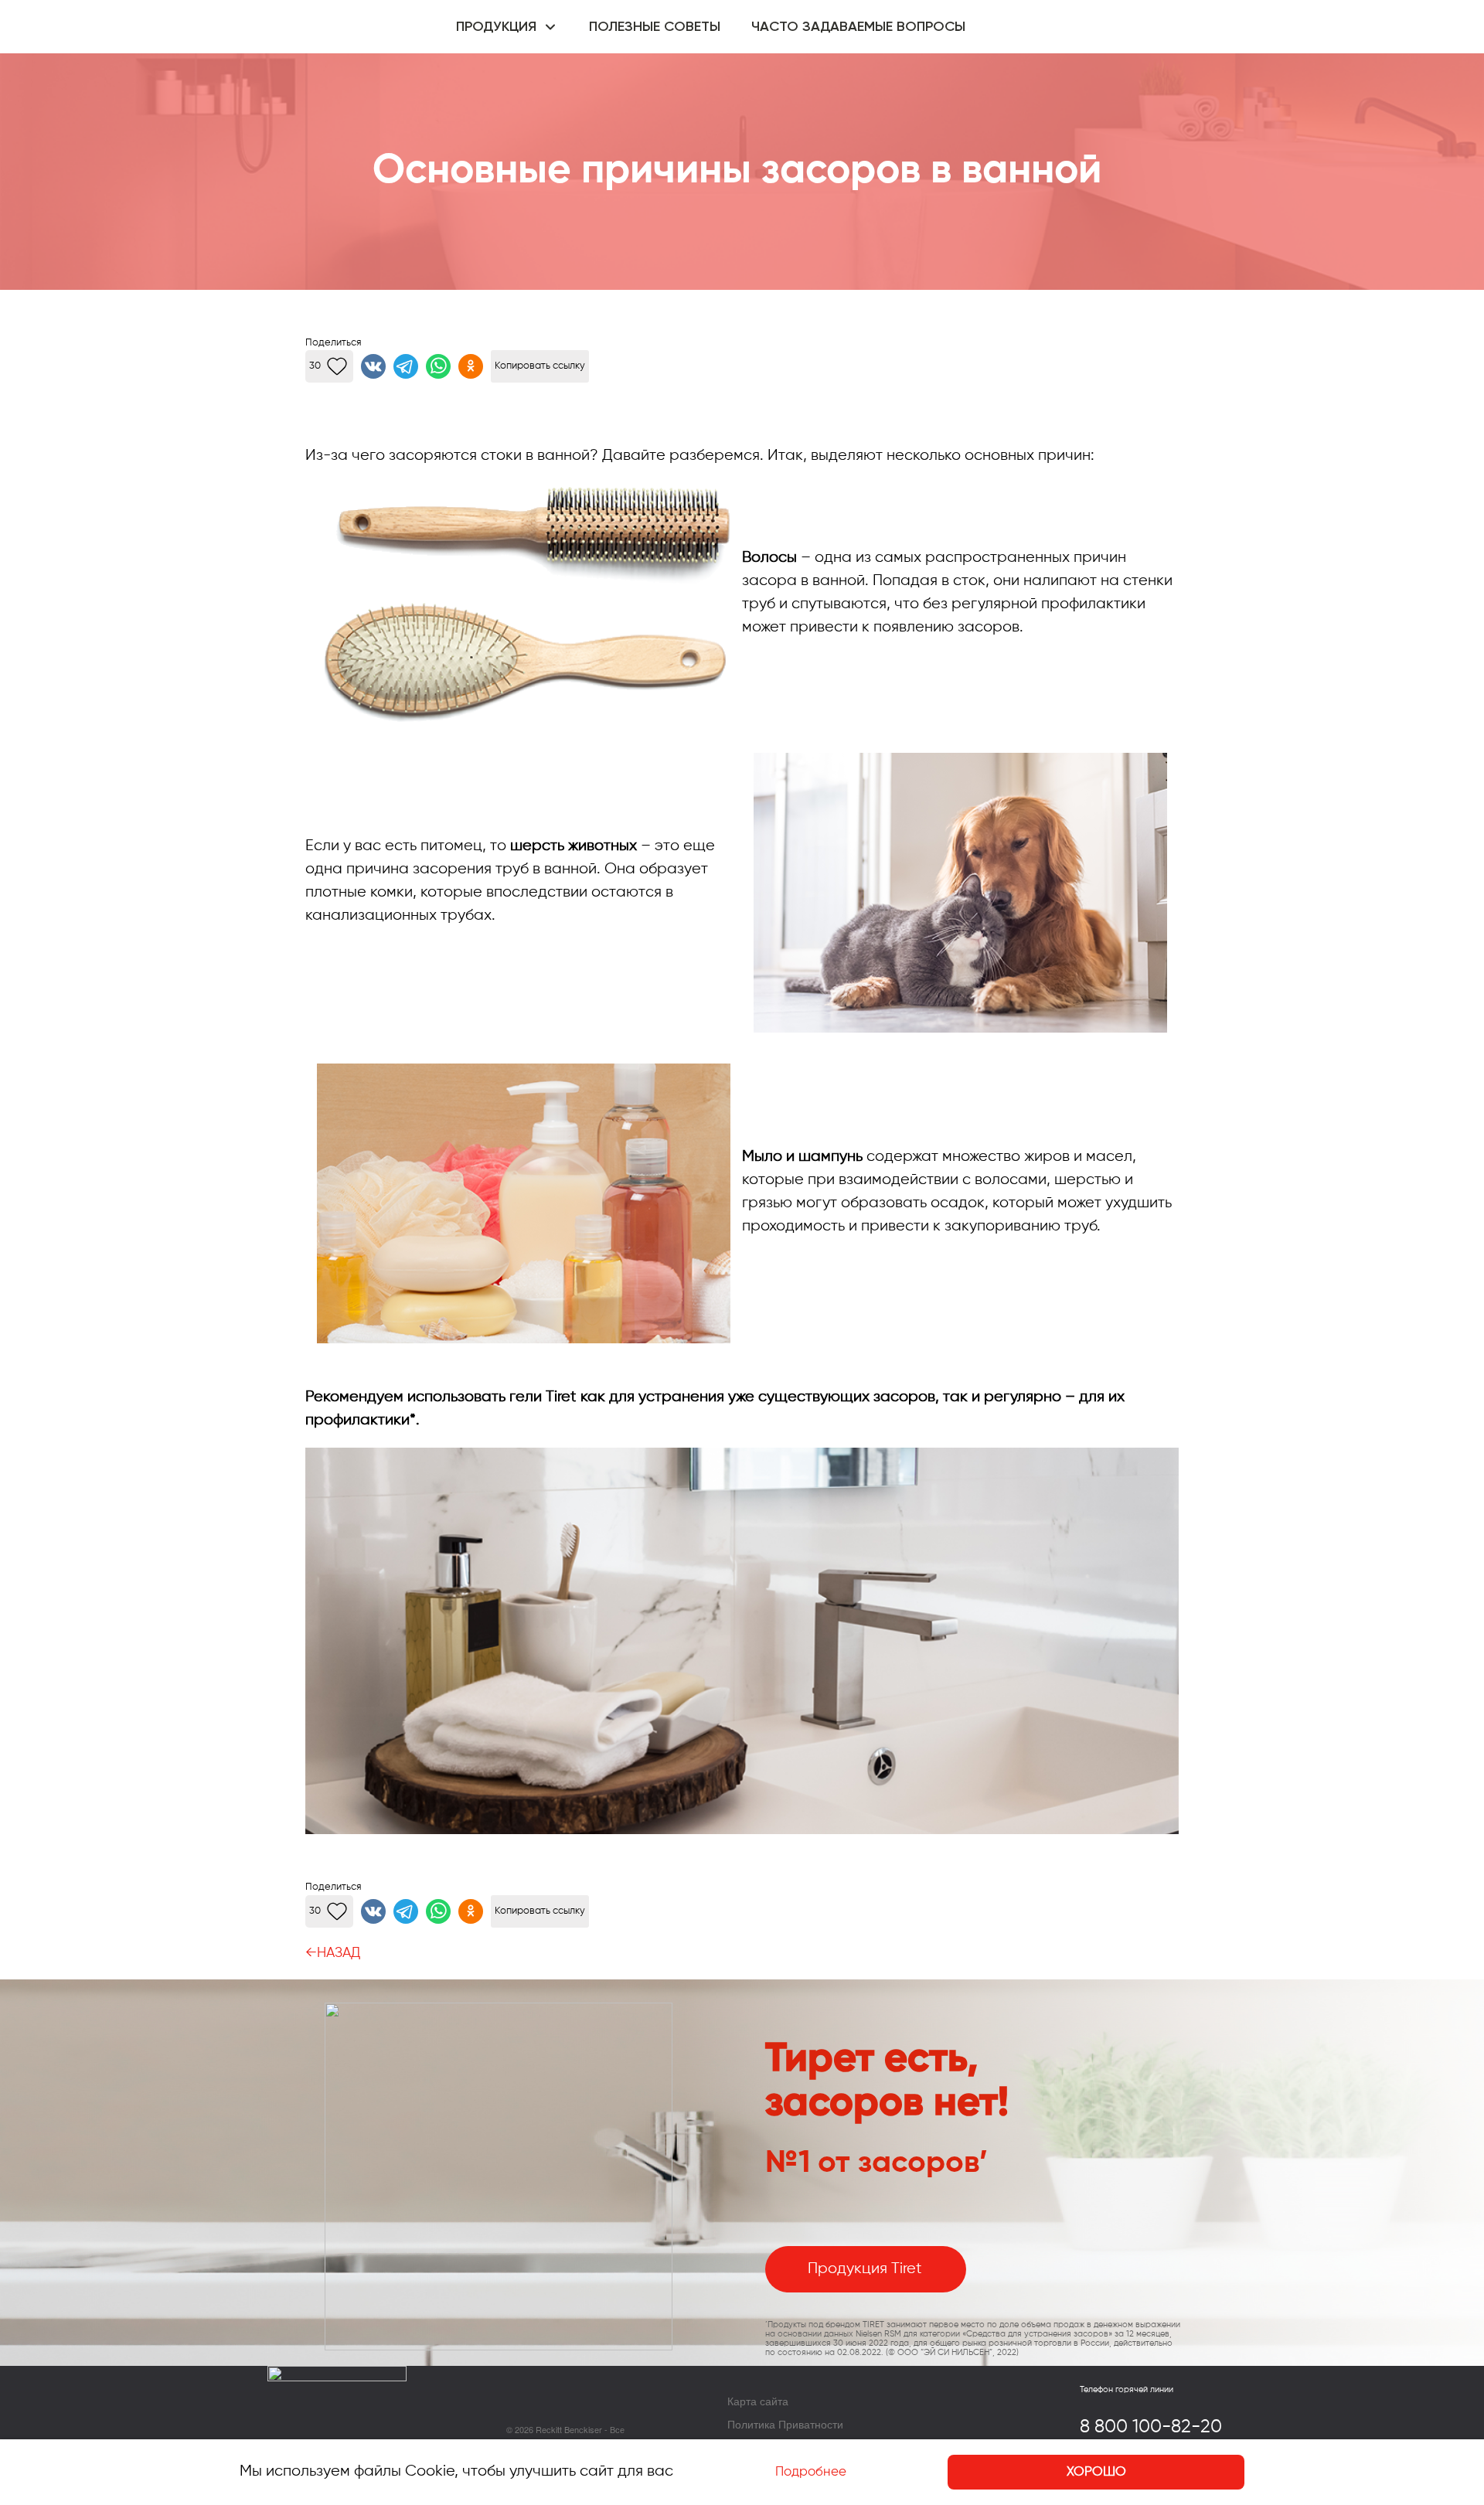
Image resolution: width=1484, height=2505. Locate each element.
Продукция (496, 27)
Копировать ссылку (540, 366)
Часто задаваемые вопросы (858, 27)
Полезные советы (655, 27)
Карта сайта (758, 2401)
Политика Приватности (785, 2424)
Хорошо (1096, 2472)
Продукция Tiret (865, 2269)
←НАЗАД (333, 1953)
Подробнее (811, 2472)
